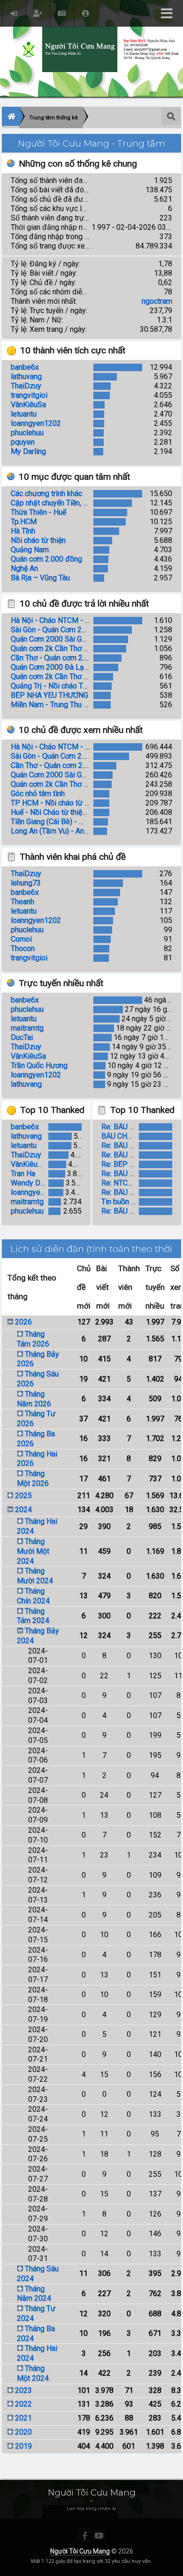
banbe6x (25, 367)
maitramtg (27, 1028)
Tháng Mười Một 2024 (33, 1551)
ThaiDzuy (26, 386)
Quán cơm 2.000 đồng (46, 559)
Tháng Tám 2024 (33, 1616)
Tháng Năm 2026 (34, 1399)
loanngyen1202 (36, 423)
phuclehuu (27, 433)
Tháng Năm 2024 (34, 2294)
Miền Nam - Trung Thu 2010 (56, 705)
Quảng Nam (30, 550)
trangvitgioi (29, 395)
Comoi (21, 939)
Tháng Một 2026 (33, 1478)
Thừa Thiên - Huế (38, 512)
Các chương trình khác (46, 494)
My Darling (28, 451)
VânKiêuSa (28, 405)
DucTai (22, 1037)
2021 (23, 2418)
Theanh (23, 902)
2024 (23, 1510)
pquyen (23, 442)
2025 (23, 1496)
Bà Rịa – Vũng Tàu (40, 578)
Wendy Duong (34, 1183)
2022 (23, 2404)
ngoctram (157, 301)
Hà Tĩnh (23, 531)
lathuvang (26, 377)
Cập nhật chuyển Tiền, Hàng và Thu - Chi (75, 503)
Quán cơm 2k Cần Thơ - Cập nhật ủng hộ (76, 648)
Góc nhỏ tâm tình (38, 794)
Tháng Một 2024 (33, 2373)
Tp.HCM (24, 522)
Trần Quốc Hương (39, 1065)
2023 (23, 2390)
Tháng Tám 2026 (33, 1339)
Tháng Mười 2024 (35, 1576)
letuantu (24, 414)
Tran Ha (23, 1174)
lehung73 (26, 883)
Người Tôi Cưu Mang (80, 2551)
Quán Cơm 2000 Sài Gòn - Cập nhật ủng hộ (80, 639)
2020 (23, 2432)
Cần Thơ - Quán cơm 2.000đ (56, 658)
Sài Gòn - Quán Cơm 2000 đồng (62, 630)
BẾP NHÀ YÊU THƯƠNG (50, 695)
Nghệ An (24, 568)
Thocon (23, 948)
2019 (23, 2446)
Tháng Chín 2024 (33, 1596)
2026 (23, 1322)
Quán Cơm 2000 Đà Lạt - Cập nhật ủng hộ (78, 667)
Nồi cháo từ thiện (38, 540)
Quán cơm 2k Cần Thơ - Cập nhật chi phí (76, 677)
